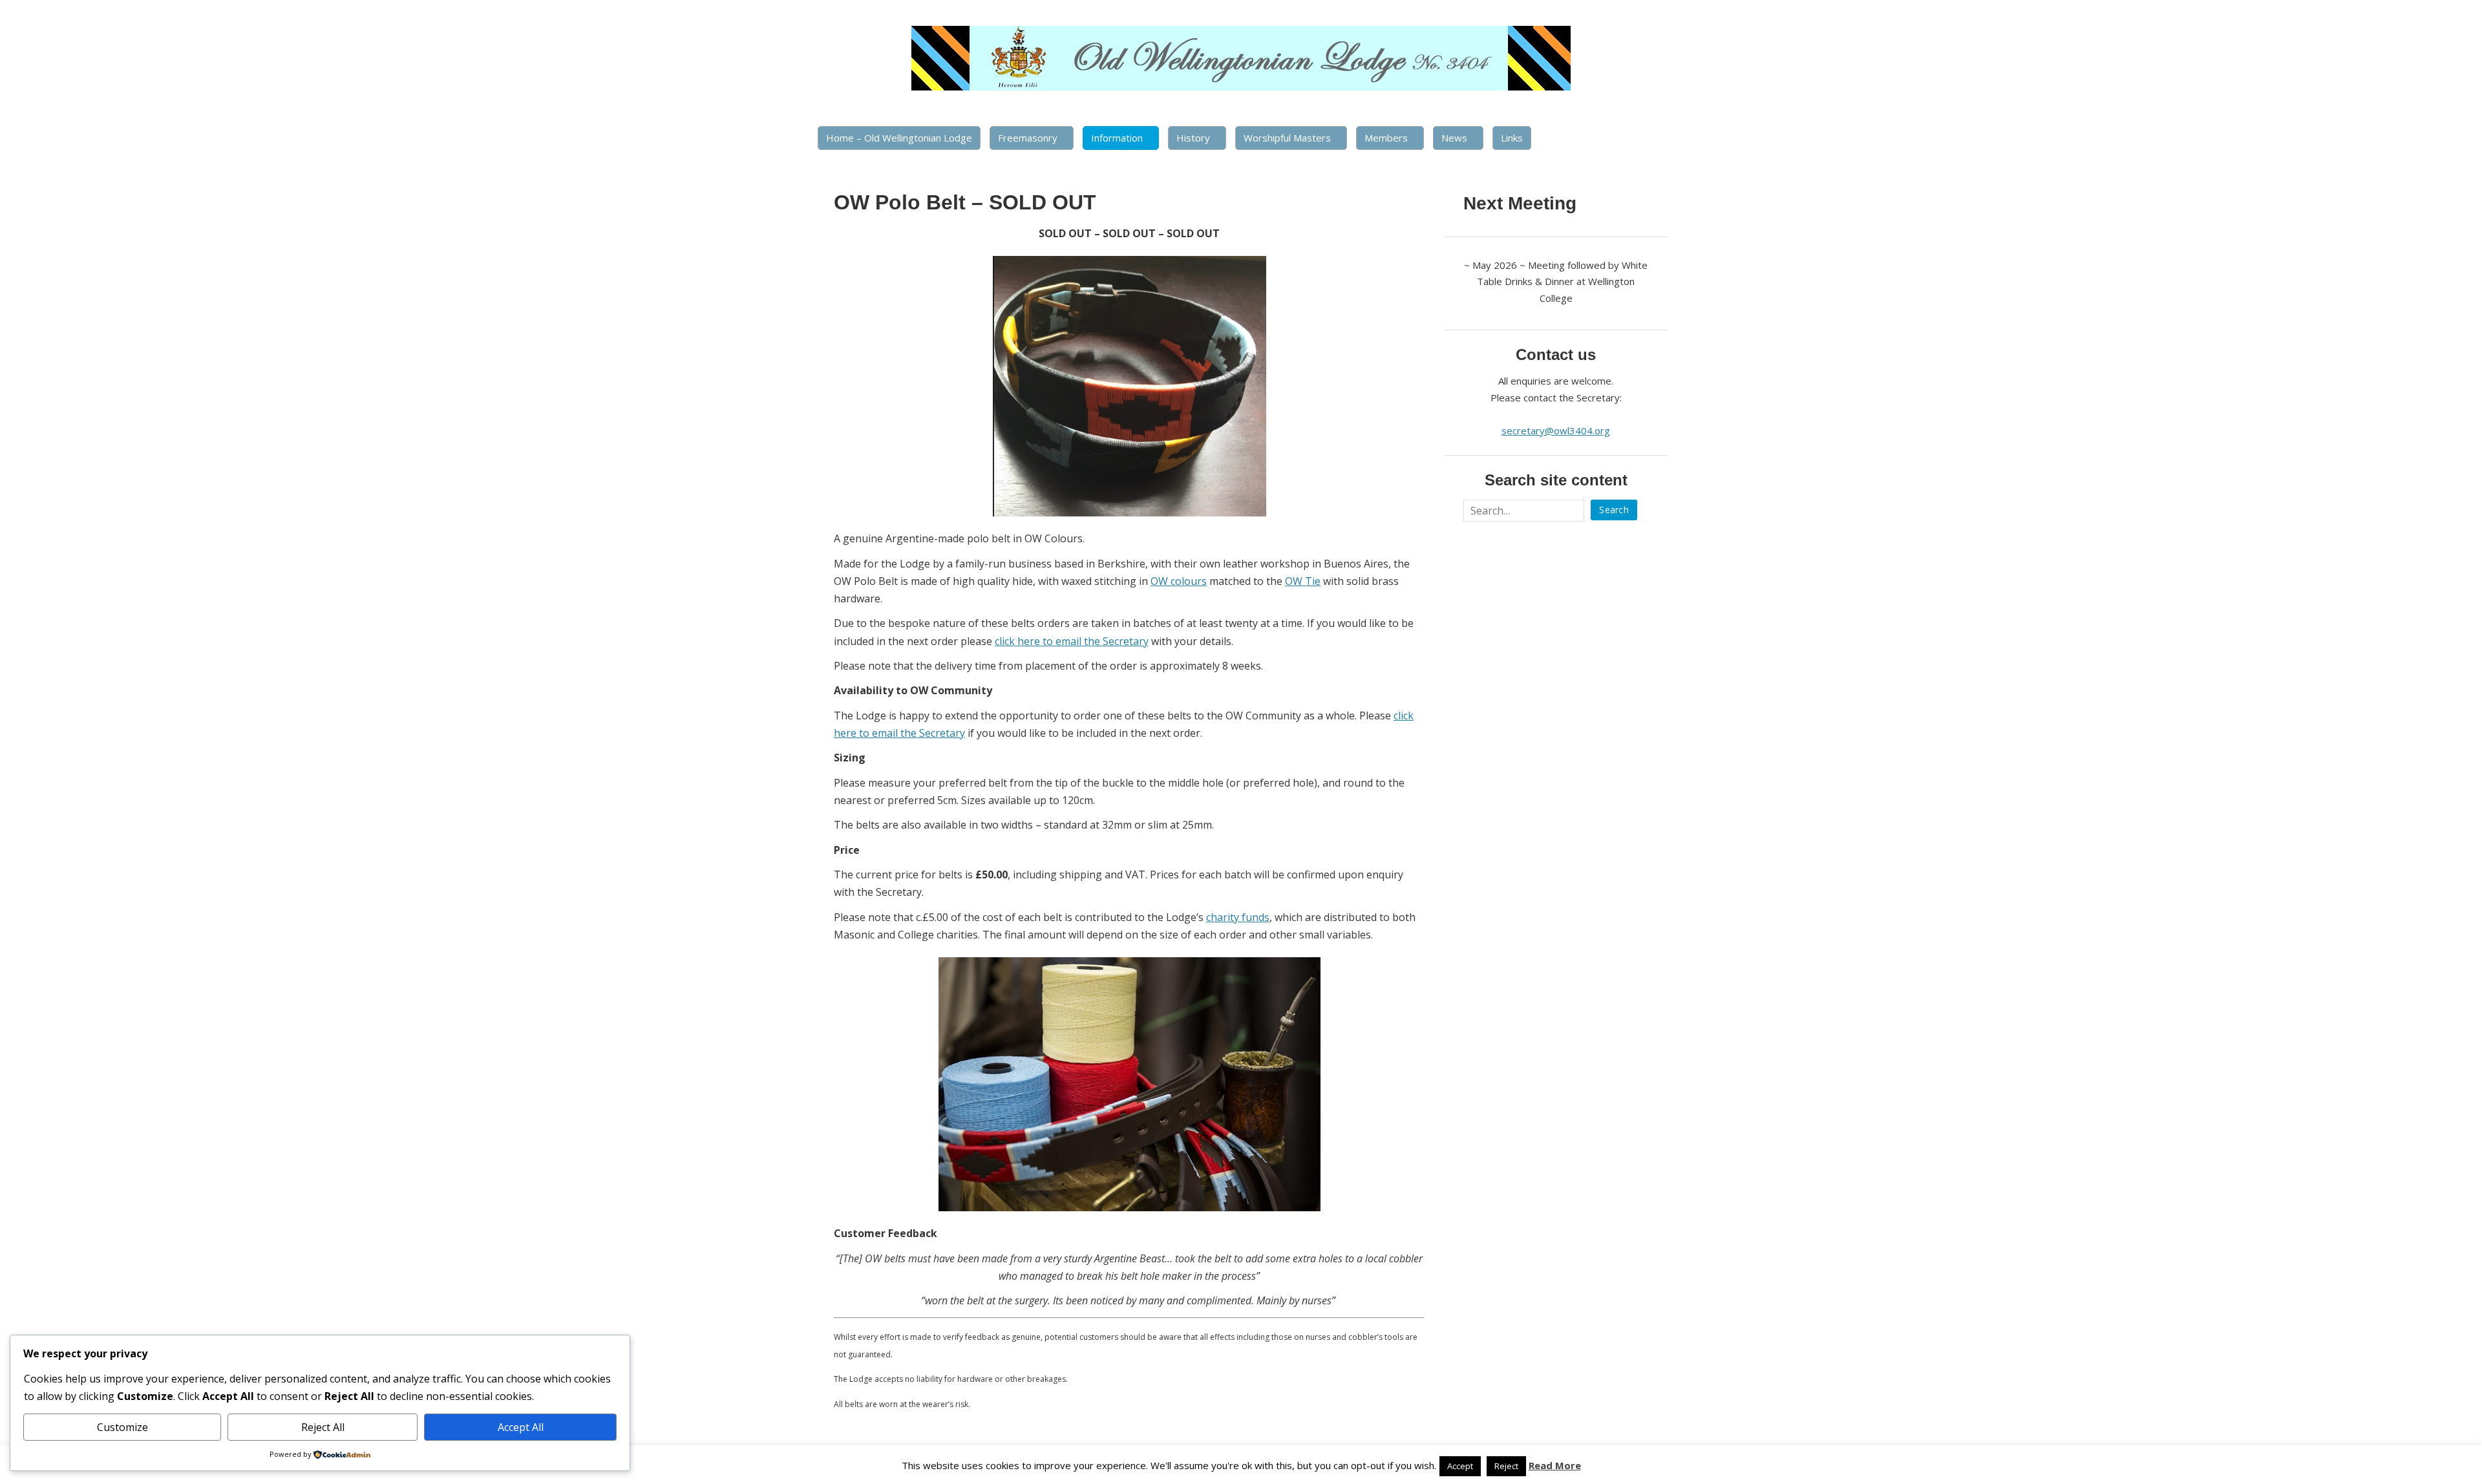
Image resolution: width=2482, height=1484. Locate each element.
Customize (122, 1427)
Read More (1555, 1465)
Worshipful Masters (1287, 138)
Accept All (521, 1427)
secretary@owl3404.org (1556, 430)
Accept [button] (1460, 1466)
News (1454, 138)
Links (1512, 138)
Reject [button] (1506, 1466)
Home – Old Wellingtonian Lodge (899, 138)
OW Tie (1303, 581)
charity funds (1238, 917)
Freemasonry (1028, 138)
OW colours (1179, 581)
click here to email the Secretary (1072, 641)
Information (1117, 138)
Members (1386, 138)
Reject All (323, 1427)
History (1193, 138)
